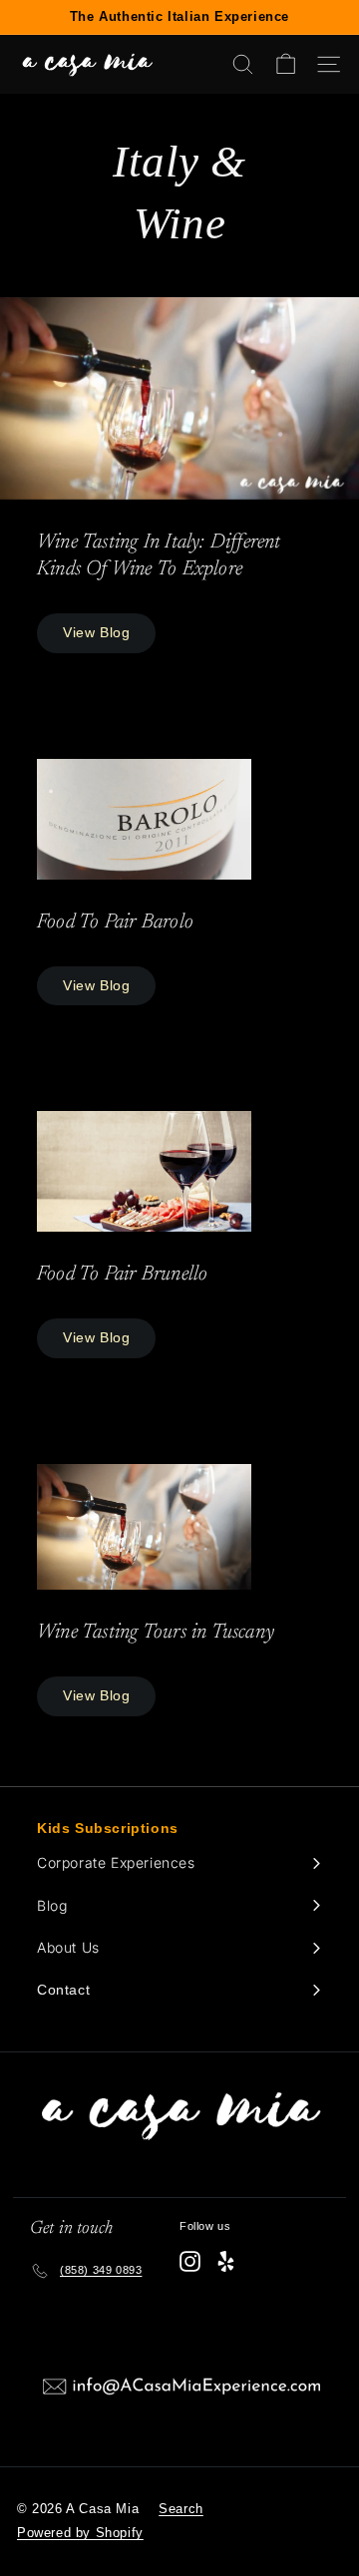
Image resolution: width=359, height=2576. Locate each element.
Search (181, 2509)
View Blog (96, 632)
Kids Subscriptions (108, 1828)
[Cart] (286, 64)
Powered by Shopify (80, 2533)
